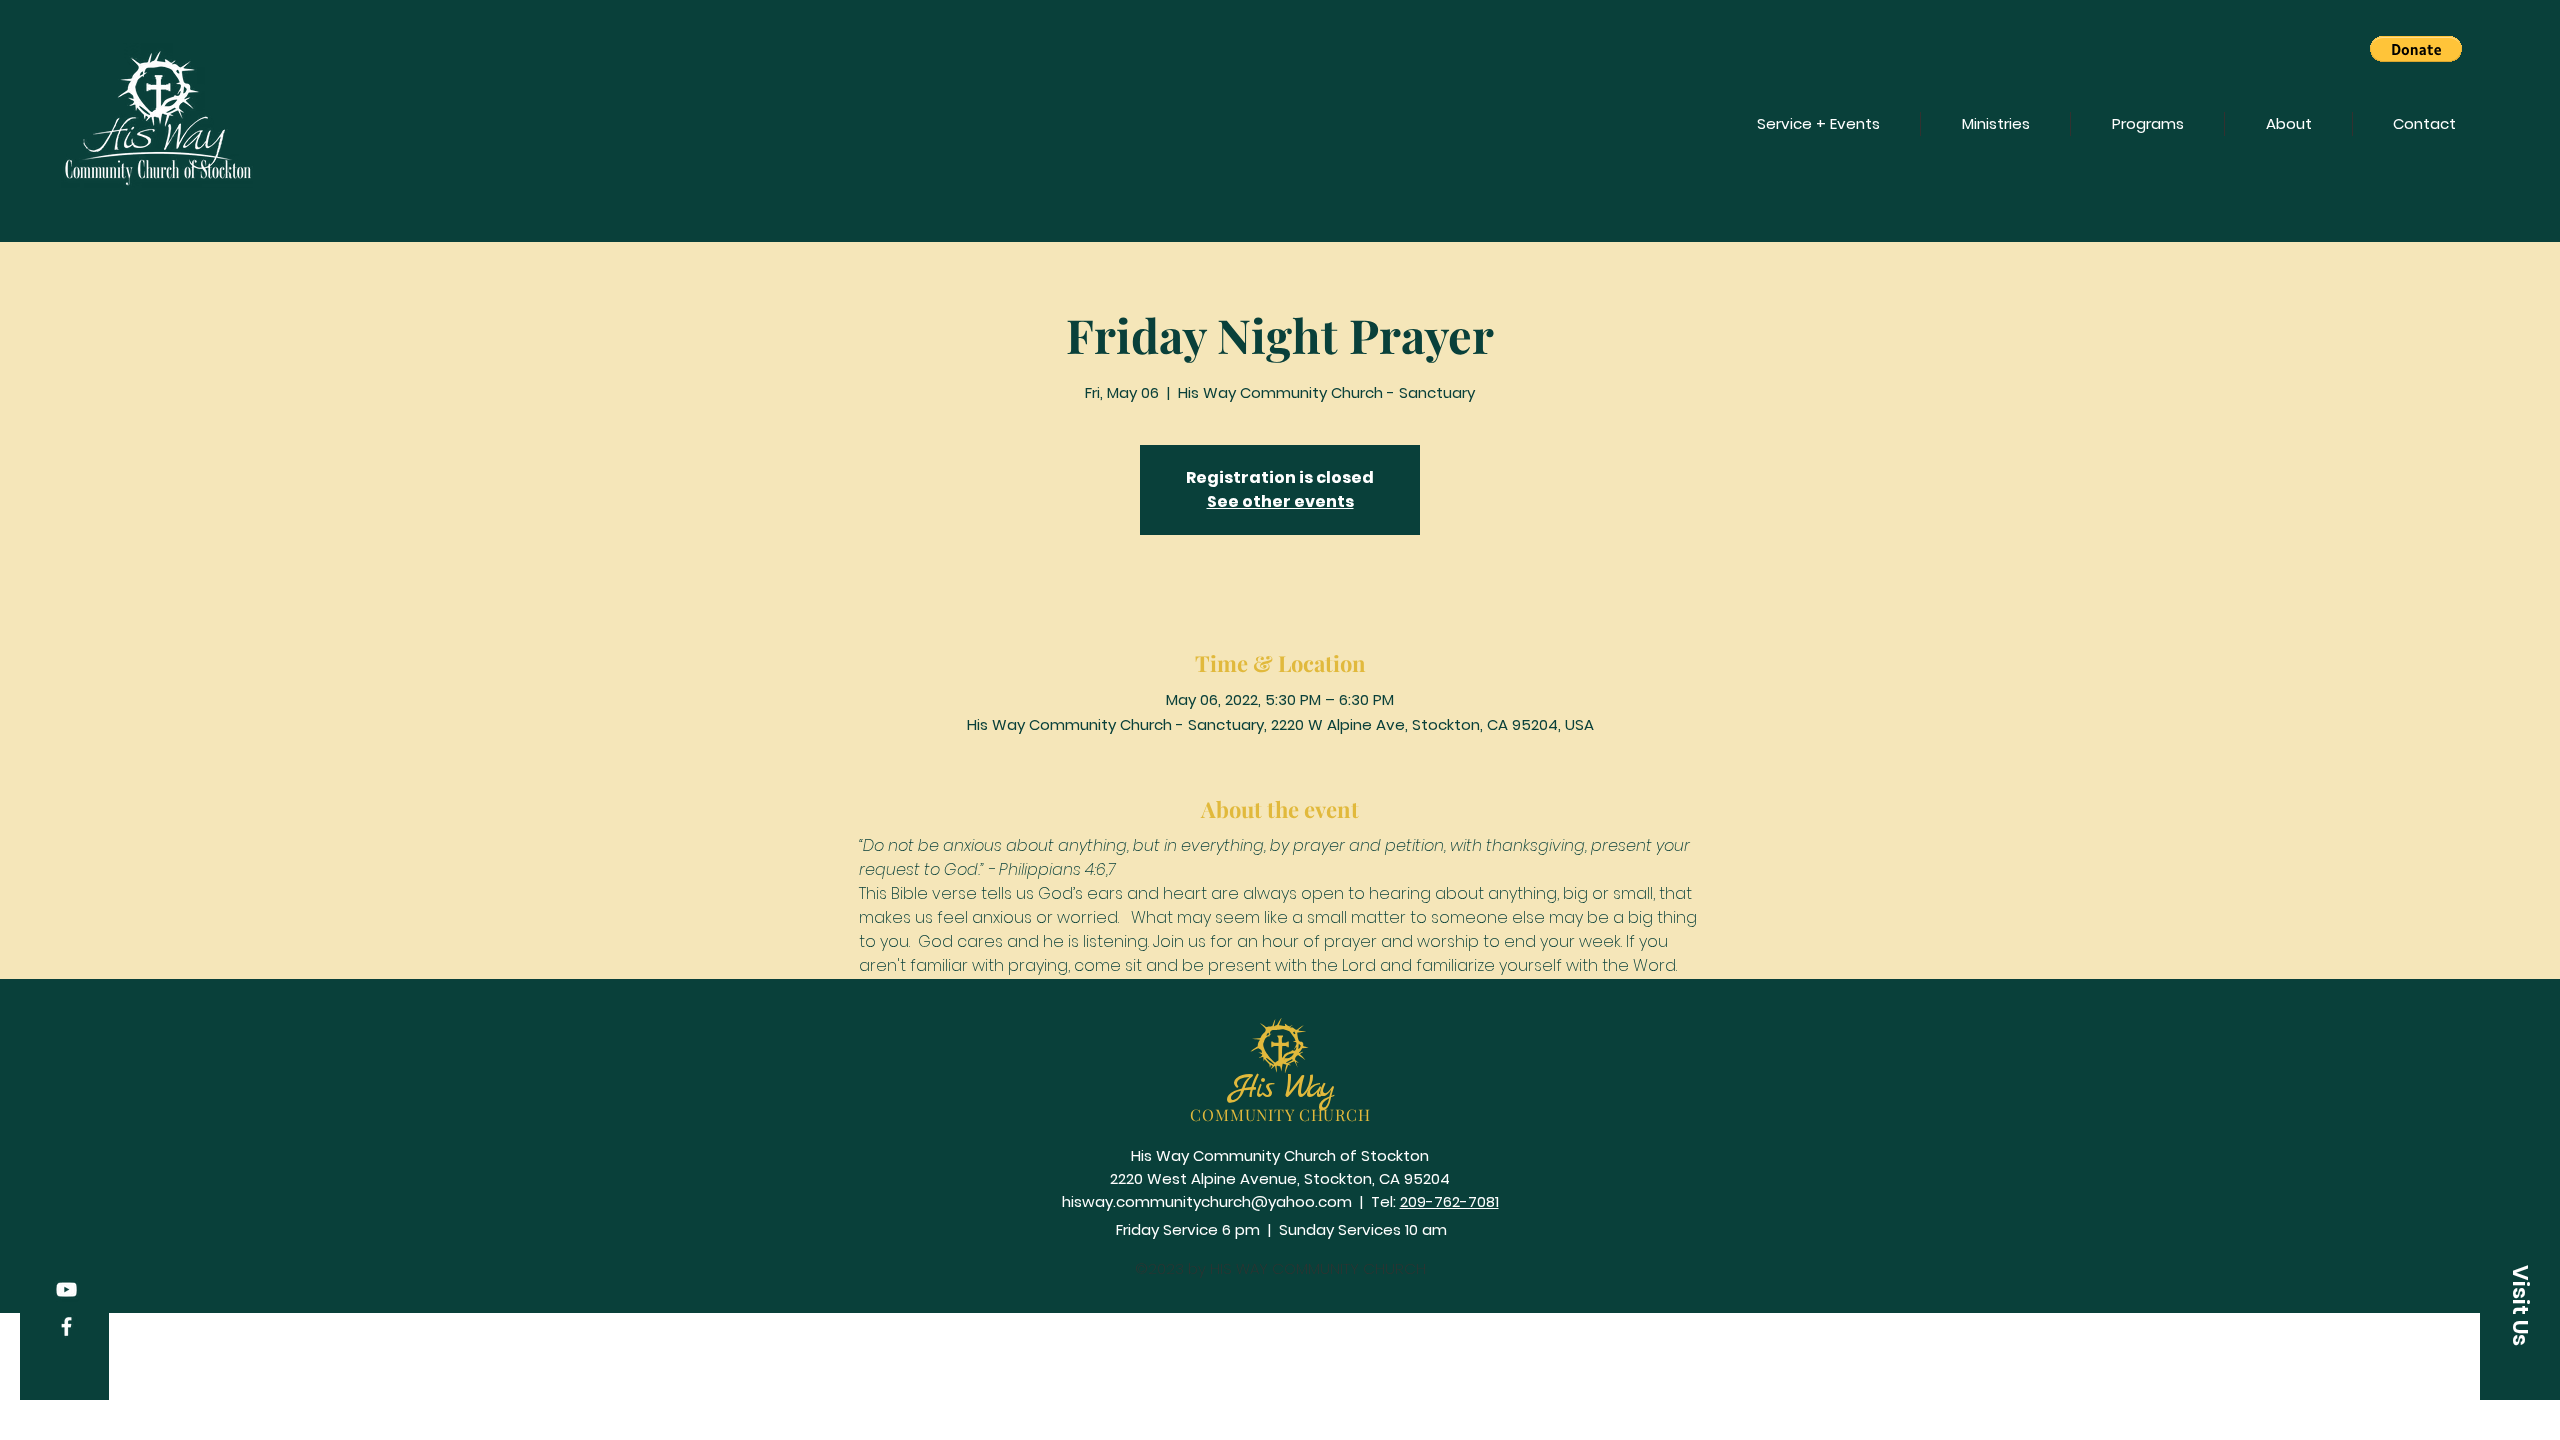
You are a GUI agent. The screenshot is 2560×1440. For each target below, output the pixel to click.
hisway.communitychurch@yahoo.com (1207, 1201)
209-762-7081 (1449, 1201)
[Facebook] (66, 1326)
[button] (2416, 49)
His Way (1281, 1088)
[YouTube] (66, 1289)
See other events (1280, 501)
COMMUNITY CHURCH (1280, 1114)
